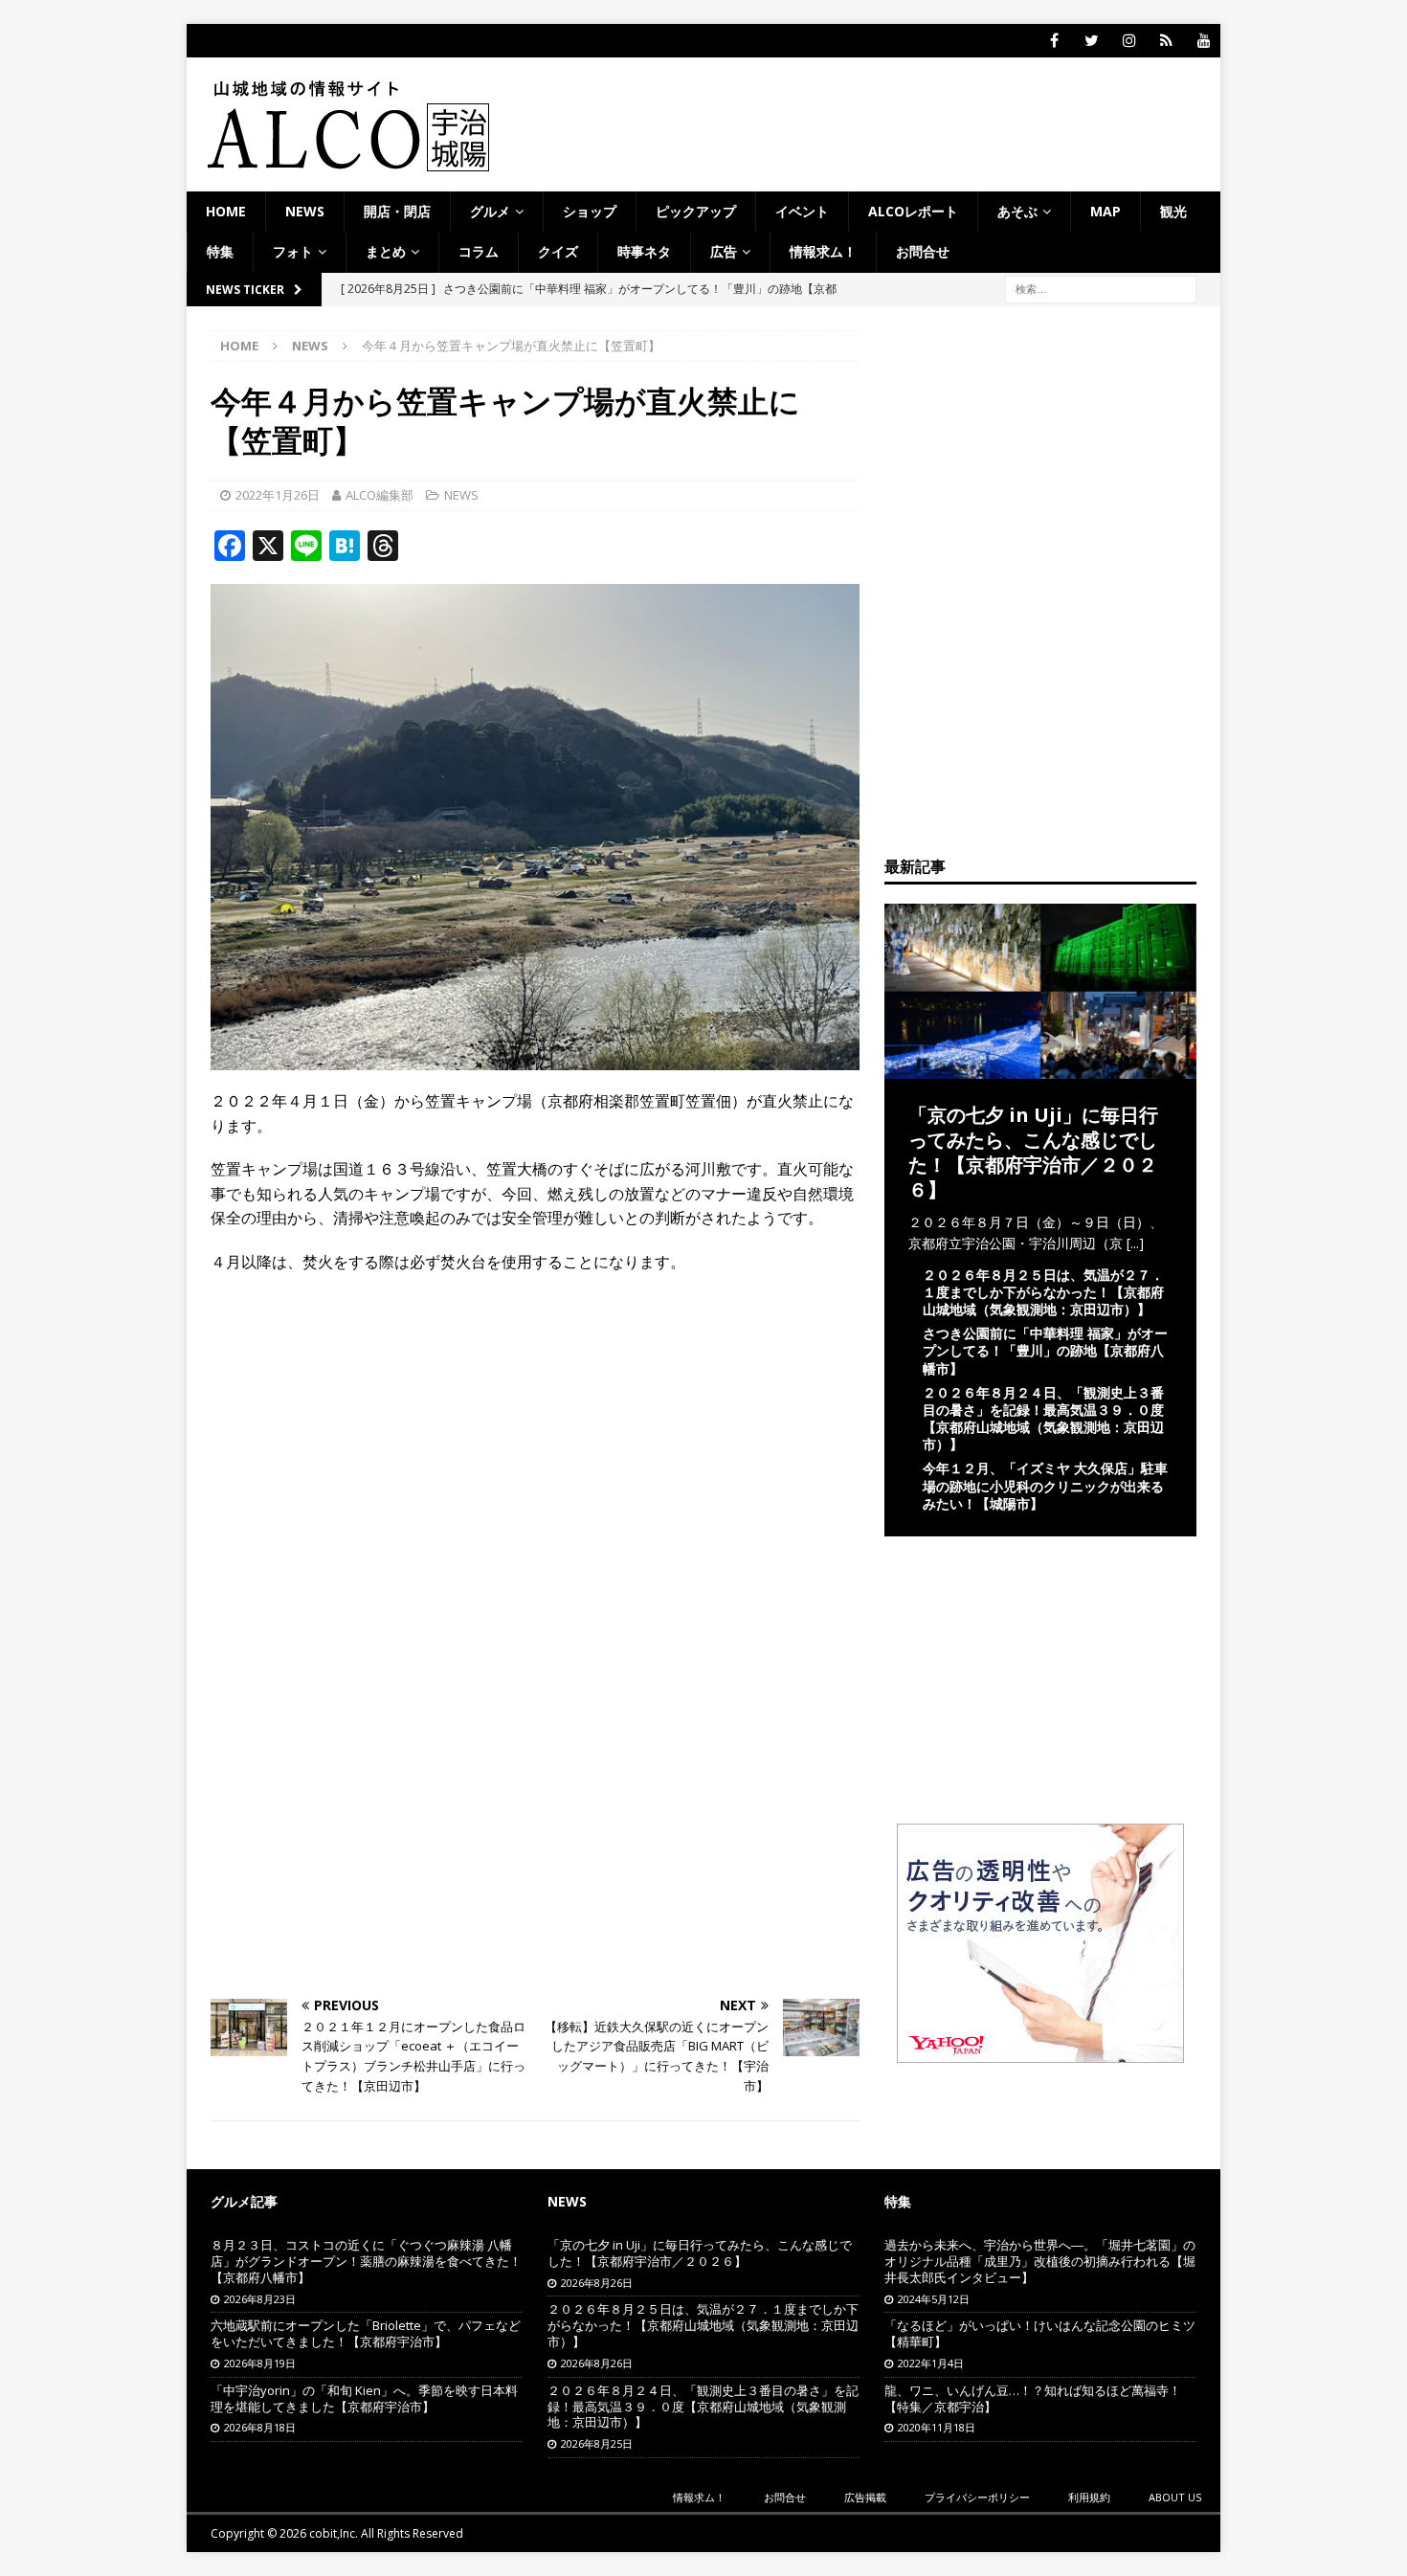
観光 (1173, 211)
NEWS (305, 211)
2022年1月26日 (278, 495)
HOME (226, 211)
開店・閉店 (397, 211)
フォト (293, 251)
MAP (1105, 211)
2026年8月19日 (260, 2363)
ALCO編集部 (380, 495)
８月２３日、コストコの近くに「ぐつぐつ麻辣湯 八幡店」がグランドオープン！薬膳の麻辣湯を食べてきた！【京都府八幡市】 (366, 2261)
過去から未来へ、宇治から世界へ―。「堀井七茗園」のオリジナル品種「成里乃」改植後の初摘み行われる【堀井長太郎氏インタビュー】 (1040, 2261)
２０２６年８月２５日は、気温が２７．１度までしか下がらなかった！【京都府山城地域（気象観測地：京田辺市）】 (1043, 1292)
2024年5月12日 (934, 2299)
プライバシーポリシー (977, 2497)
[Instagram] (1129, 41)
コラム (479, 251)
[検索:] (1101, 288)
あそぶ (1017, 211)
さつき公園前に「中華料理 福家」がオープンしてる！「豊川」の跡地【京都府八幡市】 (1045, 1350)
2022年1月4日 (931, 2363)
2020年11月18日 (937, 2427)
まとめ (386, 251)
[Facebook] (1054, 41)
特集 (220, 251)
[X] (1092, 41)
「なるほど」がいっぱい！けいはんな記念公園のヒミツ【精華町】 (1040, 2333)
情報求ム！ (823, 251)
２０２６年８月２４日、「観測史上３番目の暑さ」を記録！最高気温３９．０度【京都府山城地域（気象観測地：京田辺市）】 (1043, 1419)
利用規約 (1089, 2497)
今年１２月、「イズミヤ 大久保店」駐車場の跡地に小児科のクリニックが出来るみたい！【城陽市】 (1045, 1485)
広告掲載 (865, 2497)
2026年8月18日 (260, 2427)
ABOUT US (1175, 2497)
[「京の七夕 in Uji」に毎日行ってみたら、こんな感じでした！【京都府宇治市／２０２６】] (1040, 1067)
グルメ (490, 211)
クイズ (558, 251)
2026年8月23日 (260, 2299)
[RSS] (1166, 41)
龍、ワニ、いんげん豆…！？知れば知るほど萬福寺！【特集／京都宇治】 (1033, 2398)
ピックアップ (696, 211)
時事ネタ (644, 251)
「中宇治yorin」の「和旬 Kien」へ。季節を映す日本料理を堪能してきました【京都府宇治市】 (364, 2398)
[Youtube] (1204, 41)
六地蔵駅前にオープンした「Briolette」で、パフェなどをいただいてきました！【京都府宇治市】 (366, 2333)
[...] (1135, 1243)
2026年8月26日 (597, 2283)
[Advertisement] (535, 1428)
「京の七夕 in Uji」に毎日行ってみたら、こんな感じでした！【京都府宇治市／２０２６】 (1033, 1152)
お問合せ (923, 251)
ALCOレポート (913, 211)
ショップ (590, 211)
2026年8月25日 (597, 2443)
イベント (802, 211)
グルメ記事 (244, 2201)
